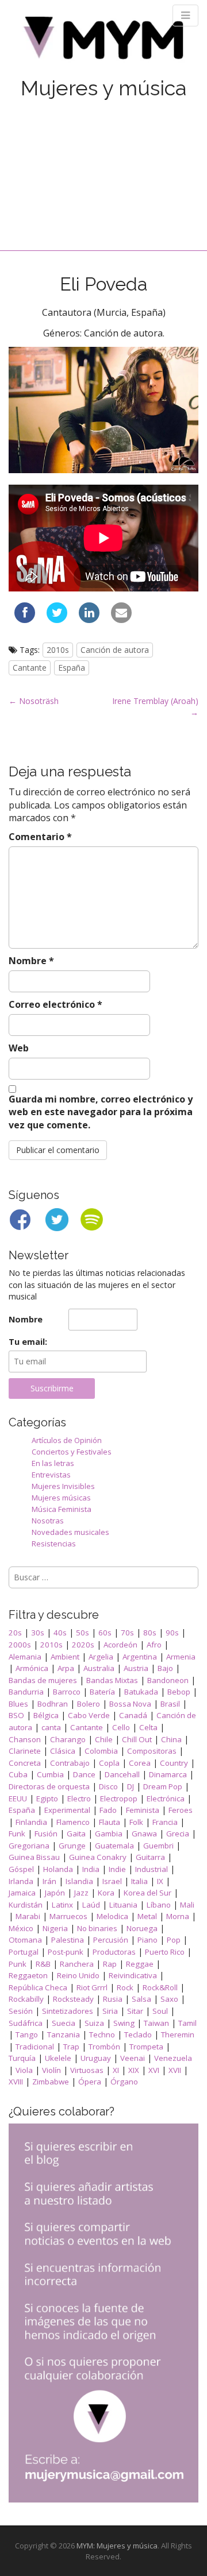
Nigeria (55, 1928)
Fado (108, 1810)
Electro (79, 1798)
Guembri (158, 1846)
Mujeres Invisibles (63, 1486)
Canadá (133, 1715)
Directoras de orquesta (49, 1786)
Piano (147, 1940)
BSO (16, 1715)
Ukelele (58, 2058)
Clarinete (25, 1751)
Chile (104, 1739)
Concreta (25, 1763)
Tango (27, 2035)
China (171, 1739)
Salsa (141, 1999)
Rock (125, 1987)
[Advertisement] (103, 163)
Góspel (21, 1869)
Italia (139, 1881)
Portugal (24, 1952)
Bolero (89, 1704)
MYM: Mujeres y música (117, 2546)
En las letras (53, 1463)
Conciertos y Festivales (72, 1452)
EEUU (18, 1798)
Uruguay (96, 2058)
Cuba (18, 1774)
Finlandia (31, 1822)
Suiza (94, 2023)
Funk (17, 1834)
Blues (18, 1704)
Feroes (181, 1810)
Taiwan (156, 2023)
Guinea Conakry (98, 1857)
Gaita (76, 1834)
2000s (20, 1645)
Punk (18, 1964)
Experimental (67, 1810)
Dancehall (122, 1774)
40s (60, 1633)
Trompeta (146, 2047)
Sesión (21, 2011)
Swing (124, 2023)
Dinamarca (168, 1774)
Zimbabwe (51, 2082)
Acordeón (120, 1645)
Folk (136, 1822)
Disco (108, 1786)
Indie (117, 1869)
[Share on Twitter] (57, 620)
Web (19, 1048)
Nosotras (48, 1521)
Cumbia (50, 1774)
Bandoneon (168, 1680)
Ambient (65, 1657)
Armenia (181, 1657)
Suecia (64, 2023)
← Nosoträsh (34, 701)
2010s (58, 650)
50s (83, 1633)
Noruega (142, 1928)
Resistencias (54, 1544)
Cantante (30, 668)
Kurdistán (26, 1905)
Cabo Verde (89, 1715)
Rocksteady (73, 1999)
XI (116, 2070)
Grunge (72, 1846)
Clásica (63, 1751)
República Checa (38, 1987)
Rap (110, 1964)
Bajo (165, 1668)
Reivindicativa (133, 1975)
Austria (136, 1668)
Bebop (179, 1692)
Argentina (140, 1657)
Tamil (187, 2023)
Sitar (135, 2011)
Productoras (114, 1952)
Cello (121, 1727)
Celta (148, 1727)
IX (160, 1881)
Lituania (123, 1905)
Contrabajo (70, 1763)
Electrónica (166, 1798)
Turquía (22, 2058)
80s (150, 1633)
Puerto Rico (165, 1952)
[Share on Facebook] (25, 620)
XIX (134, 2070)
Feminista (143, 1810)
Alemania (25, 1657)
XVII (175, 2070)
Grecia (178, 1834)
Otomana (25, 1940)
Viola (24, 2070)
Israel (112, 1881)
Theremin (178, 2035)
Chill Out (137, 1739)
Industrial (152, 1869)
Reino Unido (78, 1975)
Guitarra (150, 1857)
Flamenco (73, 1822)
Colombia (101, 1751)
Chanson (25, 1739)
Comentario (40, 837)
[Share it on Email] (121, 620)
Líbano (159, 1905)
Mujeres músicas (61, 1498)
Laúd (91, 1905)
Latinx (62, 1905)
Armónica (32, 1668)
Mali (187, 1905)
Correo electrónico (55, 1004)
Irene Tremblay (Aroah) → (155, 707)
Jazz (81, 1893)
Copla (109, 1763)
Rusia (113, 1999)
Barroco (67, 1692)
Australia (99, 1668)
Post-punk (66, 1952)
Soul (160, 2011)
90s (172, 1633)
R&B (43, 1964)
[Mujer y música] (103, 42)
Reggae (140, 1964)
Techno (102, 2035)
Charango (68, 1739)
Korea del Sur (147, 1893)
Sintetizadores (68, 2011)
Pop (174, 1940)
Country (174, 1763)
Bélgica (46, 1715)
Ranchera (77, 1964)
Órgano (124, 2082)
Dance (84, 1774)
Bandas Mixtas (112, 1680)
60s (105, 1633)
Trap (71, 2047)
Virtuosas (87, 2070)
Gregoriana (29, 1846)
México (21, 1928)
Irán (49, 1881)
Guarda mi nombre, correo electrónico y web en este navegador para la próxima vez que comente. (101, 1112)
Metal (147, 1916)
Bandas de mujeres (43, 1680)
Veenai (133, 2058)
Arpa (66, 1668)
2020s (83, 1645)
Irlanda (21, 1881)
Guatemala (114, 1846)
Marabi (28, 1916)
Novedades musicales (70, 1532)
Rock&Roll (160, 1987)
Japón (55, 1893)
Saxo (169, 1999)
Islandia (79, 1881)
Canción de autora (115, 650)
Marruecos (68, 1916)
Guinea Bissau (34, 1857)
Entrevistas (51, 1475)
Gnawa (144, 1834)
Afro (154, 1645)
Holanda (58, 1869)
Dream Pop (163, 1786)
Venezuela (173, 2058)
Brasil (170, 1704)
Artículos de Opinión (67, 1440)
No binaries (97, 1928)
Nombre (31, 961)
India (91, 1869)
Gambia (109, 1834)
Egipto (47, 1798)
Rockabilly (26, 1999)
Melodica (112, 1916)
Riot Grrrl (92, 1987)
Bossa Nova (130, 1704)
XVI (154, 2070)
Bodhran (53, 1704)
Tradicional (35, 2047)
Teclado (138, 2035)
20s (15, 1633)
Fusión (46, 1834)
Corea (140, 1763)
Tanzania (64, 2035)
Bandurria (26, 1692)
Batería (102, 1692)
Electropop (119, 1798)
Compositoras (152, 1751)
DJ (131, 1786)
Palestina (68, 1940)
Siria (110, 2011)
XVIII (16, 2082)
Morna (178, 1916)
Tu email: (28, 1342)
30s (38, 1633)
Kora (106, 1893)
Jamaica (22, 1893)
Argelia (101, 1657)
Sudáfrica (26, 2023)
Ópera (90, 2082)
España (72, 668)
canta (51, 1727)
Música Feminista (62, 1509)
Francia (165, 1822)
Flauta (110, 1822)
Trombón (104, 2047)
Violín (51, 2070)
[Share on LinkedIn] (89, 620)
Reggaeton (28, 1975)
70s (127, 1633)
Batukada (141, 1692)
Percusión (111, 1940)
